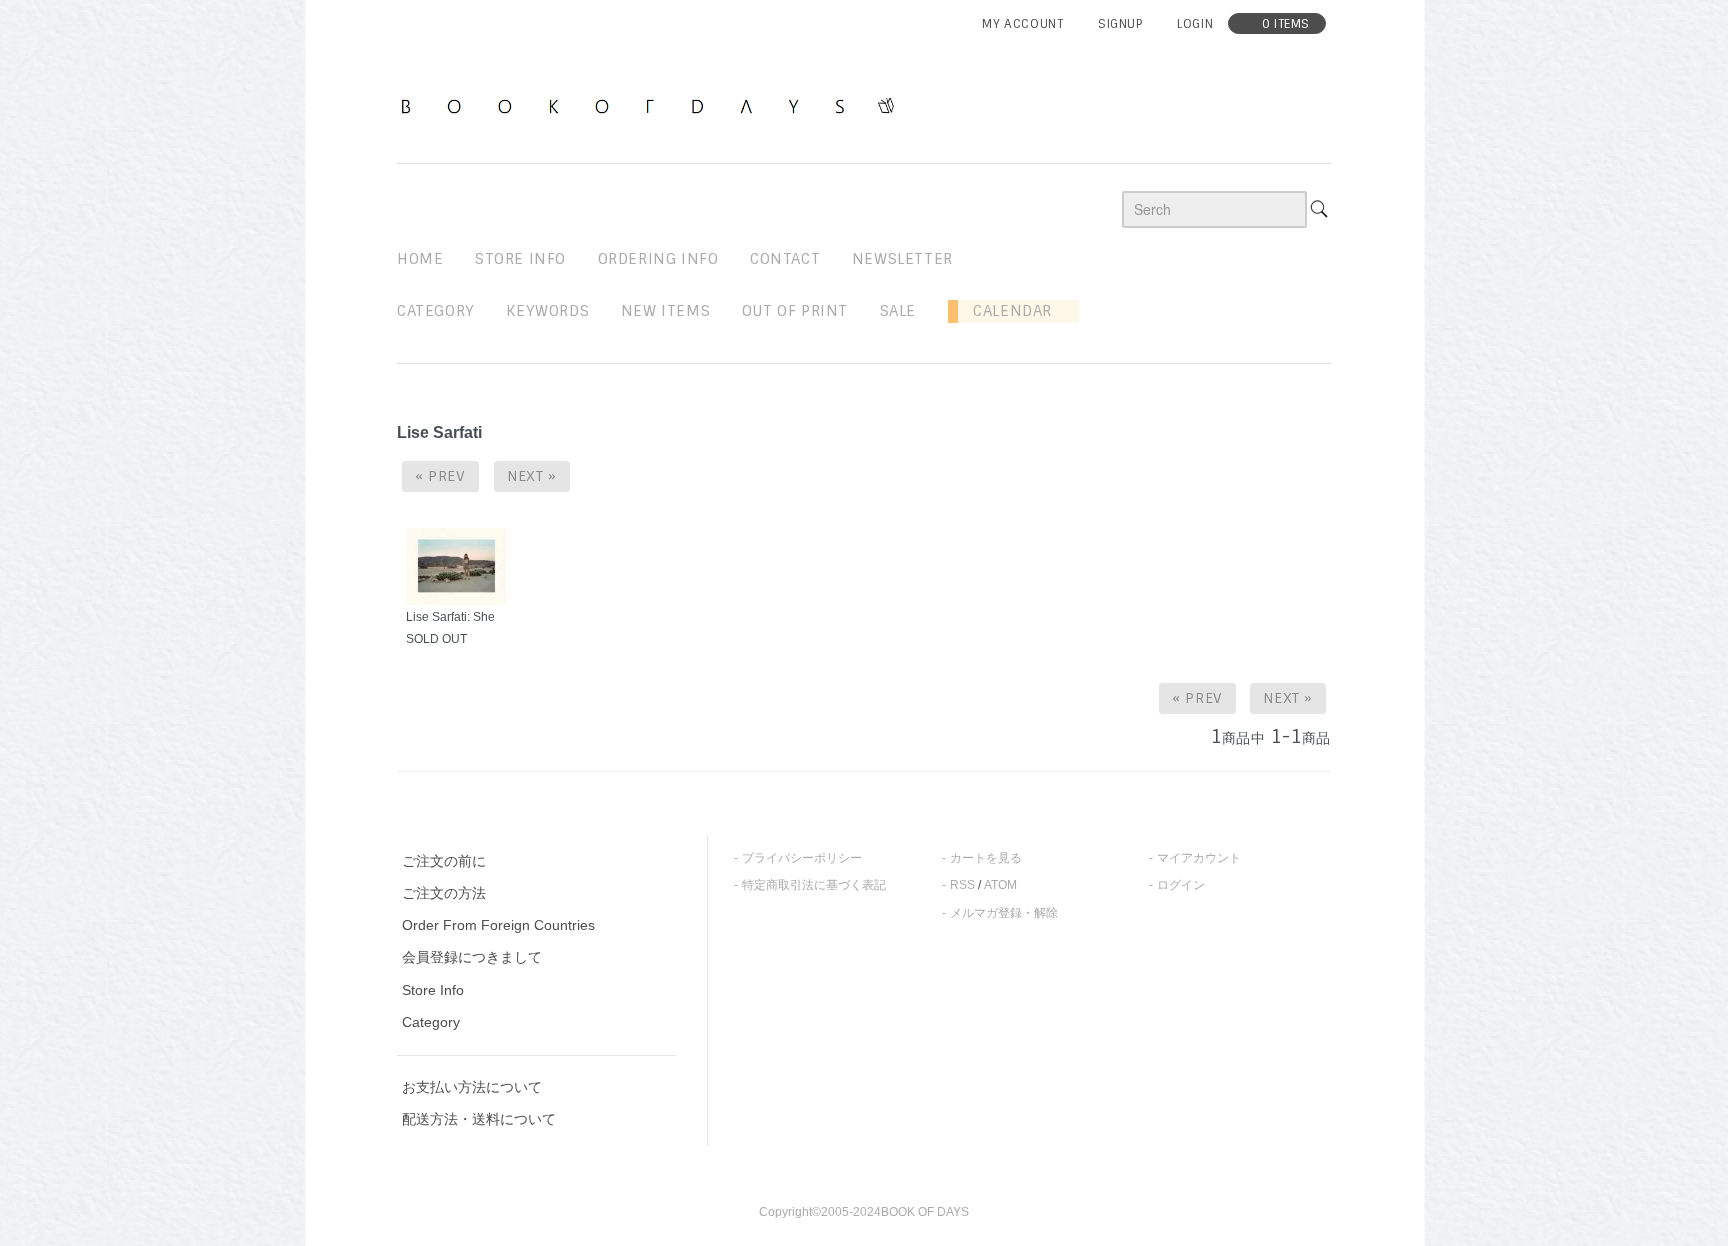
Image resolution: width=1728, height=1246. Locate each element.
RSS (962, 885)
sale (898, 311)
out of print (795, 311)
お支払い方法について (472, 1087)
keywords (547, 311)
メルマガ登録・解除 (1004, 913)
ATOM (1000, 885)
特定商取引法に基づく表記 (814, 885)
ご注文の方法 (444, 893)
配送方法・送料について (479, 1119)
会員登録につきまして (472, 957)
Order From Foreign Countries (498, 925)
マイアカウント (1199, 858)
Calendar (1005, 311)
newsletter (902, 259)
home (420, 259)
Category (436, 311)
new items (665, 311)
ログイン (1181, 885)
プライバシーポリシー (802, 858)
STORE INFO (520, 259)
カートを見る (986, 858)
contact (785, 259)
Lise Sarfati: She (450, 617)
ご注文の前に (444, 861)
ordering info (658, 259)
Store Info (433, 990)
